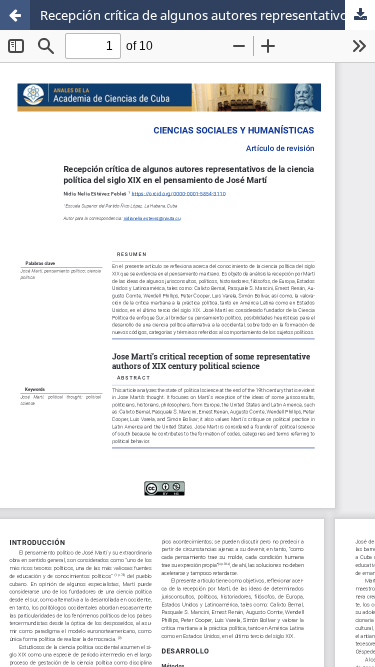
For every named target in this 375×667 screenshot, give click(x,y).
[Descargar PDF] (360, 15)
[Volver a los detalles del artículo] (15, 15)
